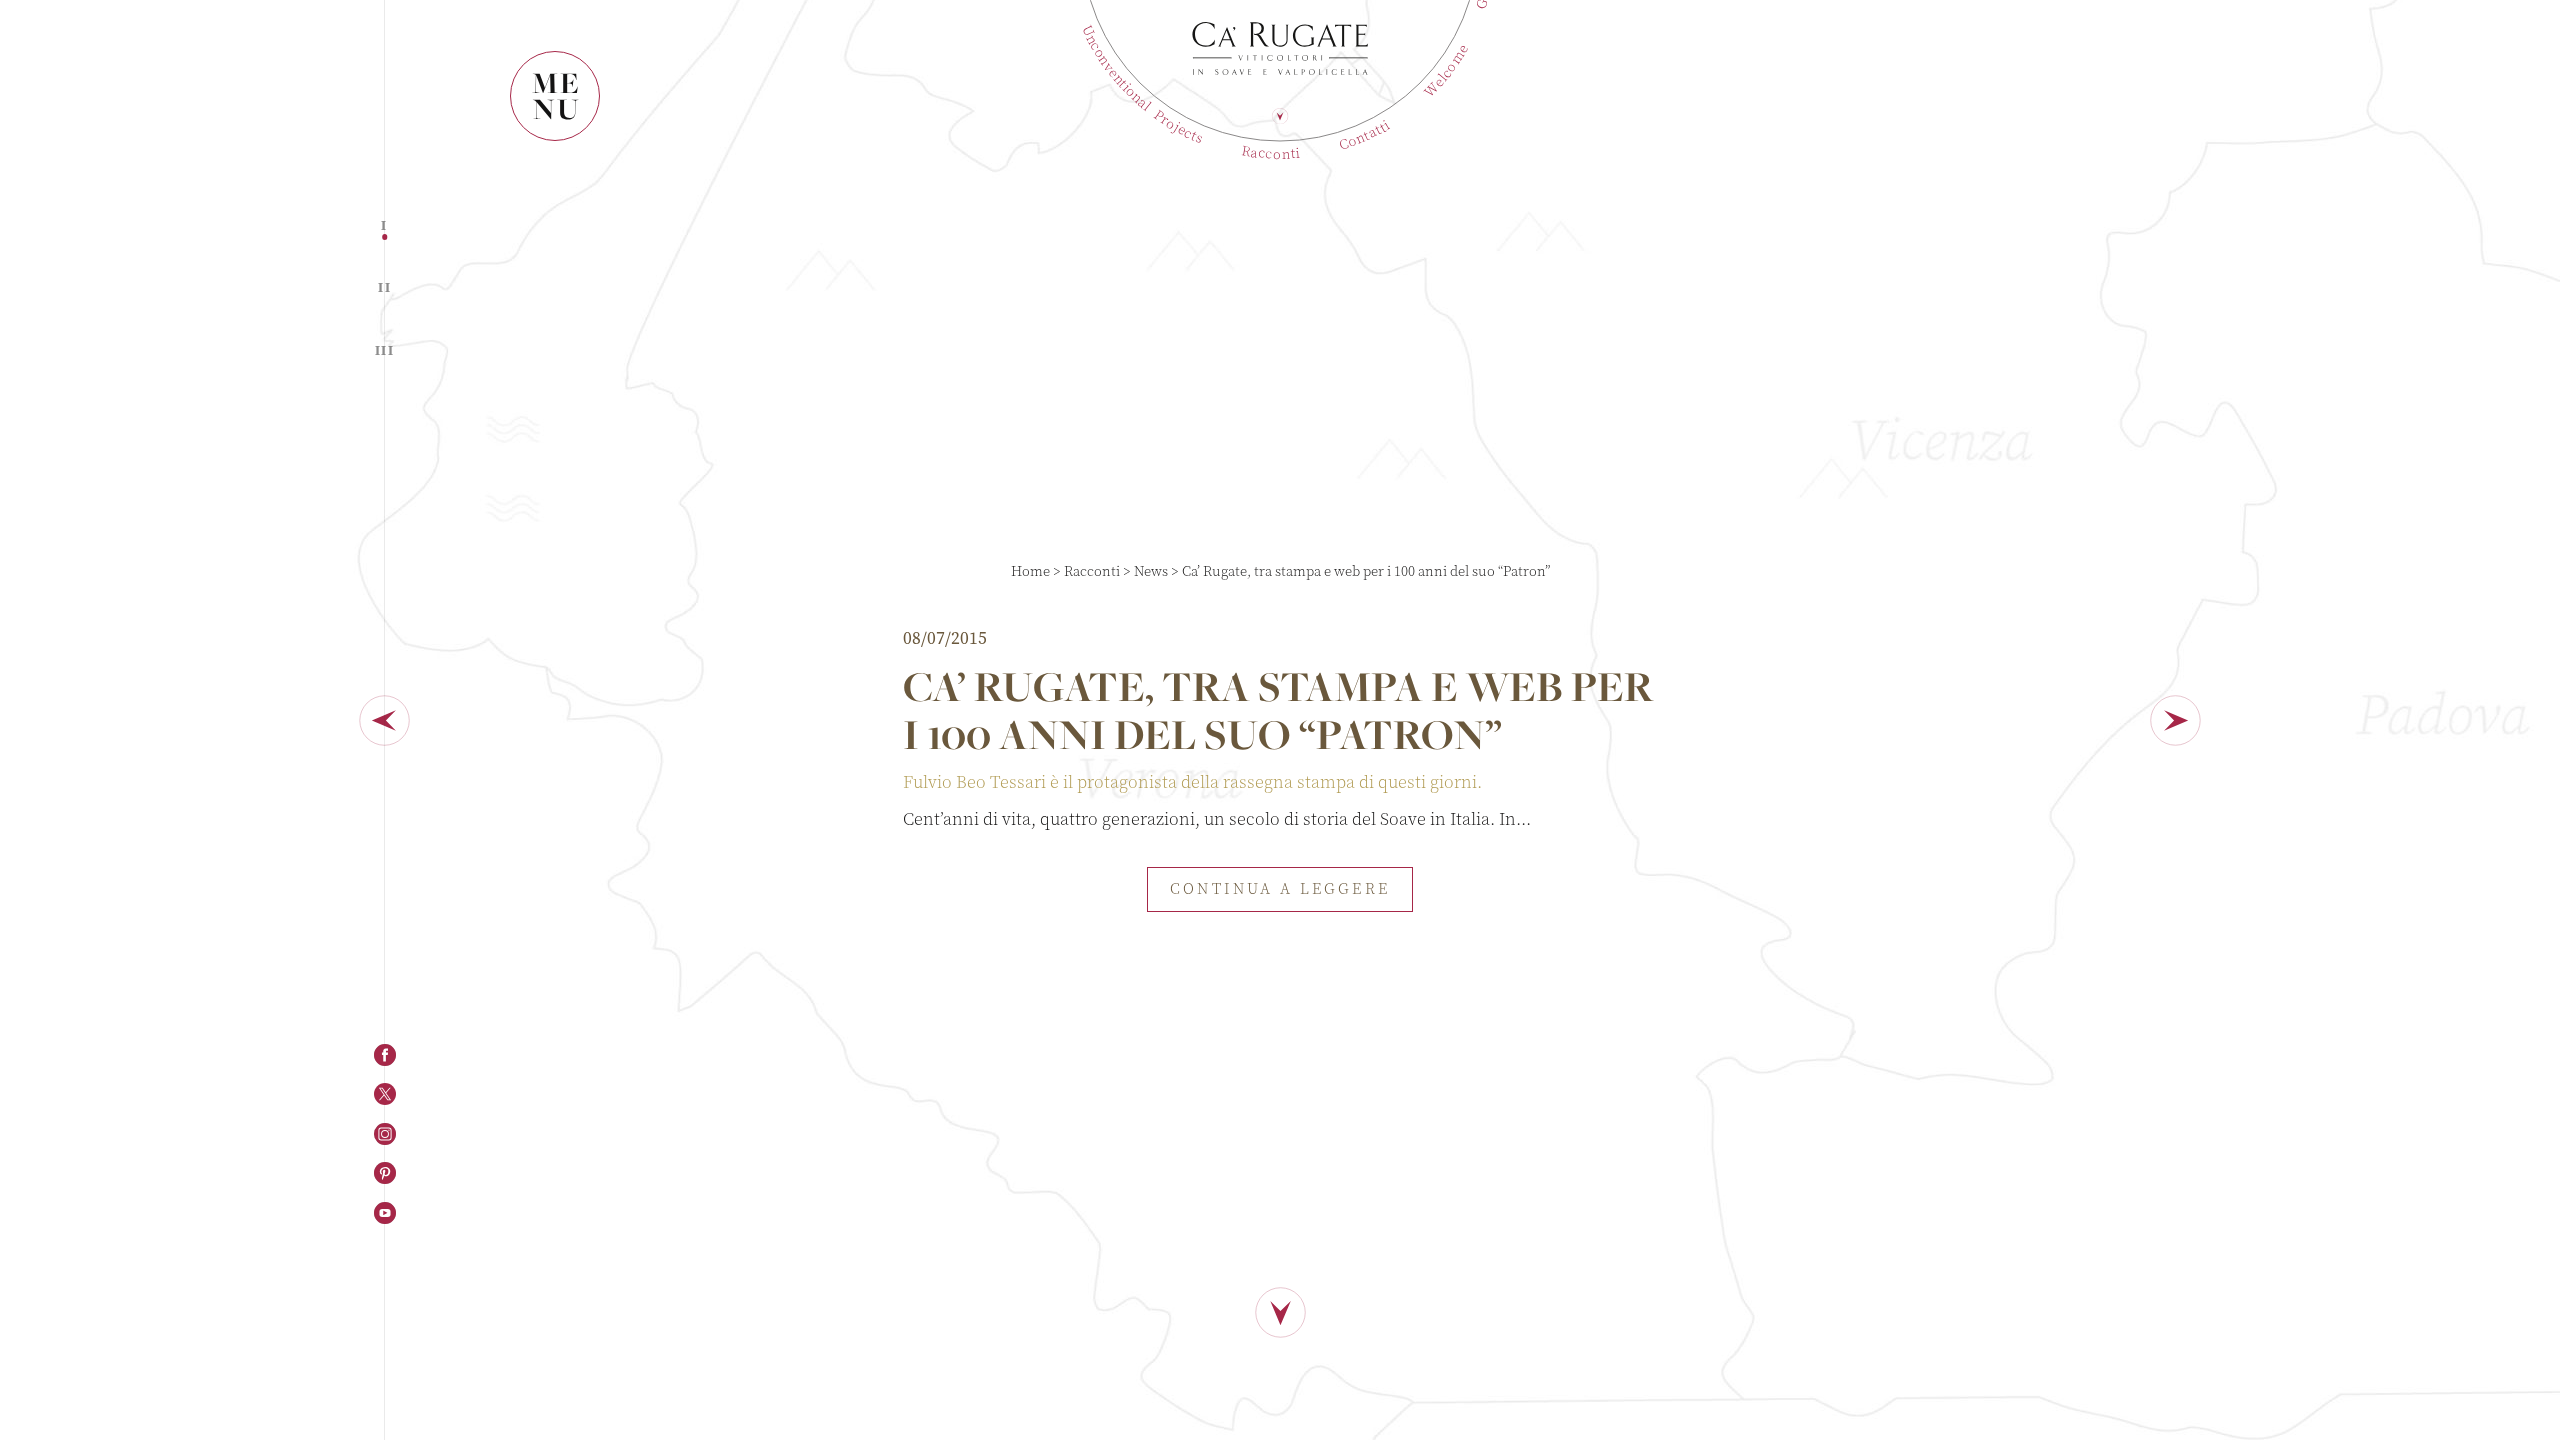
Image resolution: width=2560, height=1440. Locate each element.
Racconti (1092, 571)
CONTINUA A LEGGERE (1279, 889)
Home (1030, 571)
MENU (556, 95)
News (1151, 571)
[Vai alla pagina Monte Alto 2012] (2176, 720)
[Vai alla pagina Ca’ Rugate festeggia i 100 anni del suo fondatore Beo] (383, 720)
